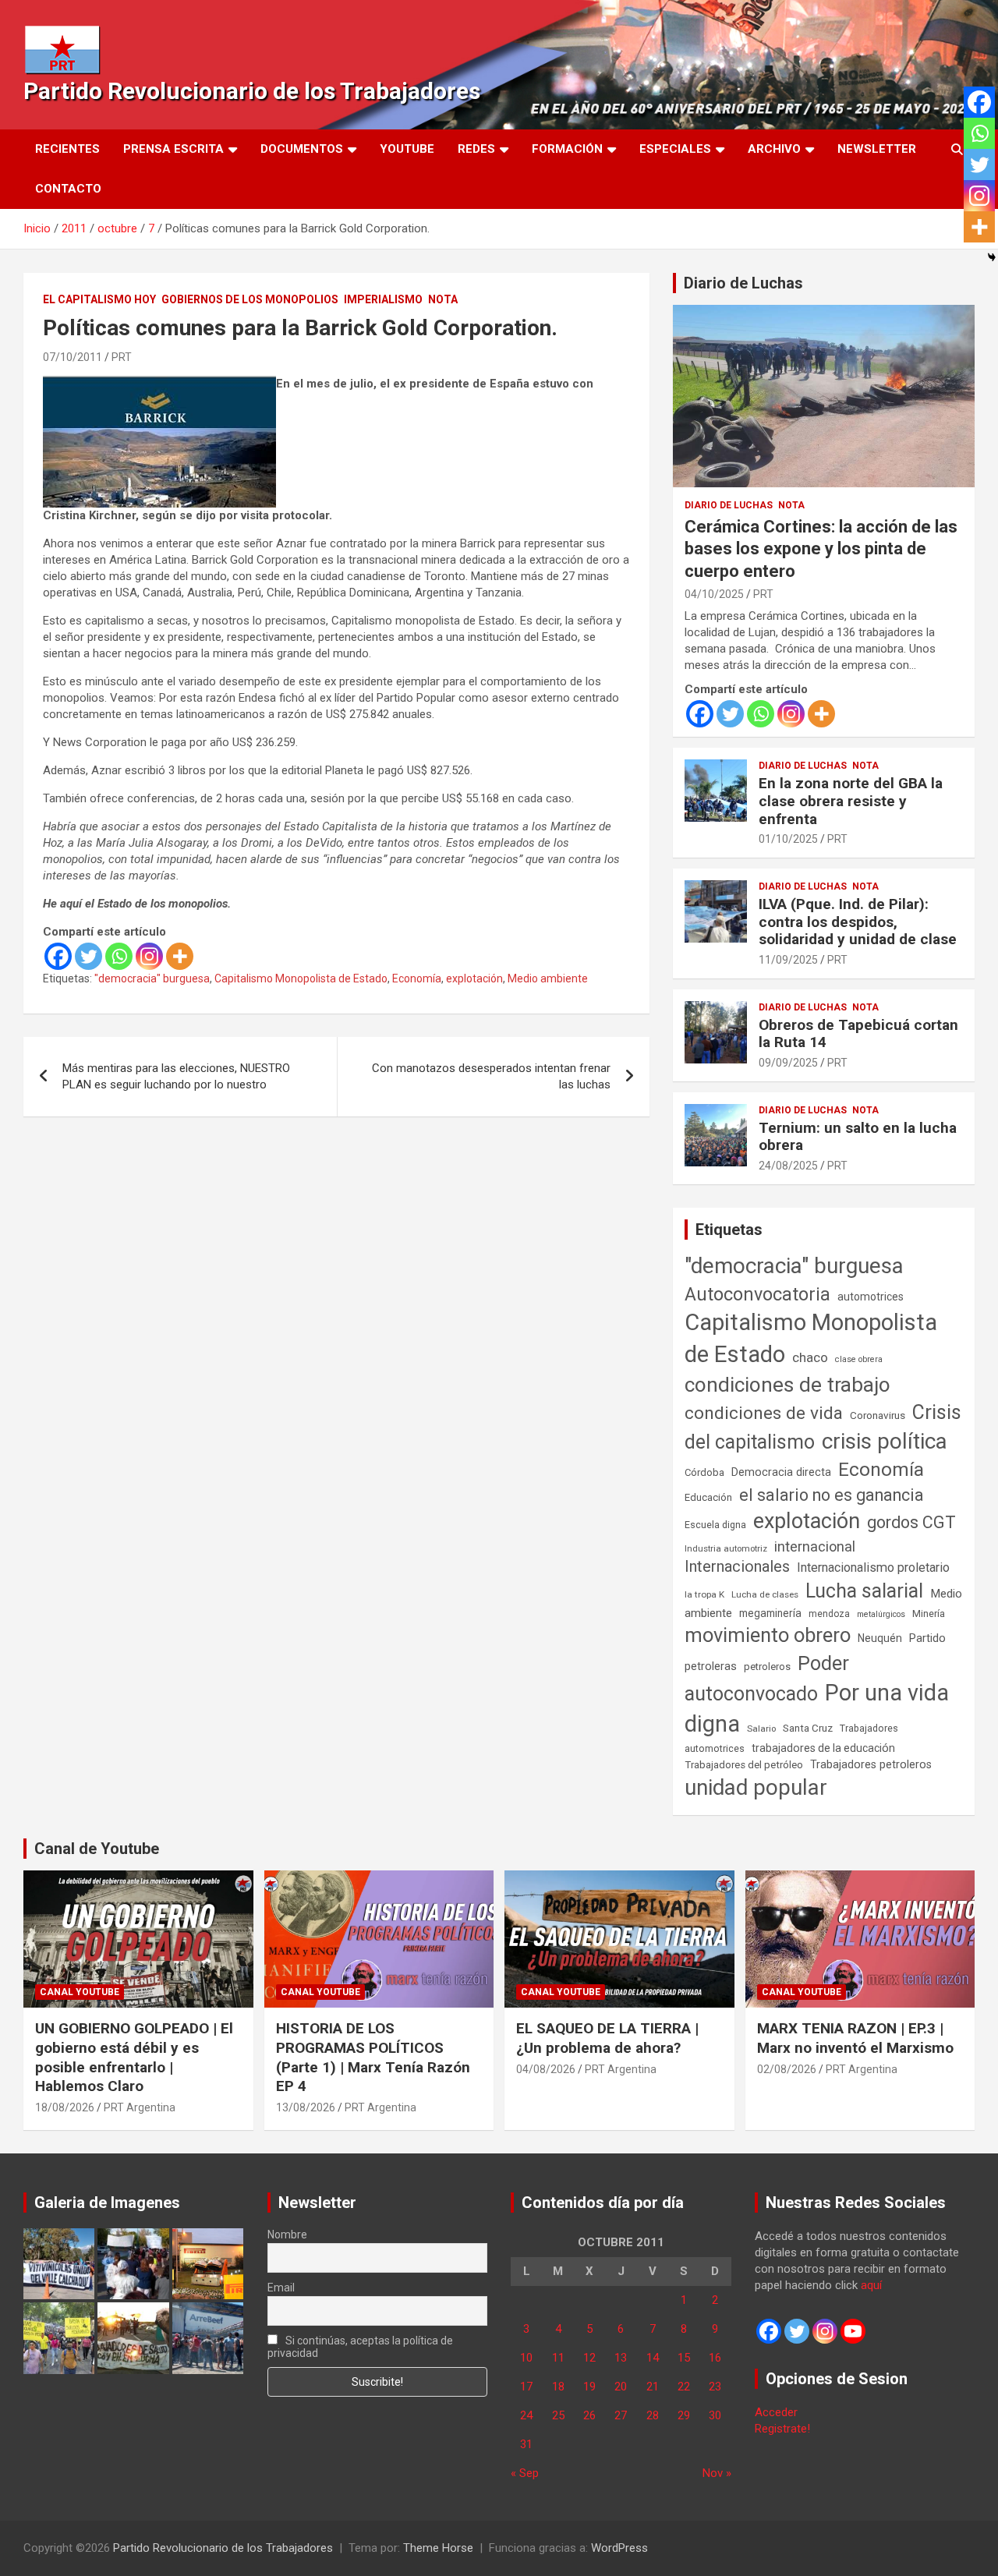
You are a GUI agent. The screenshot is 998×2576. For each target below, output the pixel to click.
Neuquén (880, 1638)
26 (589, 2415)
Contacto (68, 189)
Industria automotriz (726, 1548)
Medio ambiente (548, 978)
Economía (417, 978)
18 (558, 2387)
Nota (443, 299)
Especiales (675, 149)
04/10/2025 (714, 594)
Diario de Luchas (743, 283)
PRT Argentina (140, 2107)
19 (589, 2387)
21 (653, 2387)
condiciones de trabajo (787, 1385)
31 (526, 2444)
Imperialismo (383, 299)
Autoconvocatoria (757, 1294)
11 (558, 2358)
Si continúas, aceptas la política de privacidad (361, 2347)
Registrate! (782, 2429)
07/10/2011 (73, 357)
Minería (929, 1614)
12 (589, 2358)
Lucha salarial (864, 1591)
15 (684, 2358)
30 (715, 2415)
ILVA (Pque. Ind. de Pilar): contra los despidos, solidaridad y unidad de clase (858, 922)
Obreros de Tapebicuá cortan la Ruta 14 (858, 1034)
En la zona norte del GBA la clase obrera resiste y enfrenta (851, 801)
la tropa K (704, 1594)
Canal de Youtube (97, 1849)
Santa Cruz (808, 1728)
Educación (708, 1497)
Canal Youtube (80, 1992)
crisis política (885, 1441)
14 (653, 2358)
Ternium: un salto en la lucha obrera (858, 1137)
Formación (567, 149)
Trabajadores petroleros (871, 1765)
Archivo (774, 149)
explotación (474, 978)
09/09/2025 (788, 1063)
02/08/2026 (787, 2069)
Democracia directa (781, 1472)
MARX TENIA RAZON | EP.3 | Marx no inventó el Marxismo (855, 2038)
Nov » (717, 2473)
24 (526, 2415)
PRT (122, 357)
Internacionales (737, 1567)
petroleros (767, 1667)
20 (621, 2387)
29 (684, 2415)
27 (621, 2415)
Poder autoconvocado (767, 1679)
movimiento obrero (768, 1635)
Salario (761, 1729)
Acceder (776, 2412)
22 (684, 2387)
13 (621, 2358)
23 (715, 2387)
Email (281, 2288)
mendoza (829, 1614)
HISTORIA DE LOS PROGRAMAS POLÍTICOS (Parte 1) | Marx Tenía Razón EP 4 (373, 2057)
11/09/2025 (788, 960)
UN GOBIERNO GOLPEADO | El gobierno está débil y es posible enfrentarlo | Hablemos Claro (134, 2057)
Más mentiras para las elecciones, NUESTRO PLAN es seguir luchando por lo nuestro (176, 1076)
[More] (180, 956)
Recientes (67, 149)
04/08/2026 (546, 2069)
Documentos (302, 149)
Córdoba (704, 1472)
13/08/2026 (306, 2107)
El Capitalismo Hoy (99, 299)
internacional (815, 1546)
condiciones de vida (764, 1413)
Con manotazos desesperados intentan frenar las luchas (491, 1076)
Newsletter (877, 149)
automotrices (871, 1297)
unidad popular (756, 1787)
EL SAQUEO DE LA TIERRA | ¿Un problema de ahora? (607, 2038)
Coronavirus (878, 1415)
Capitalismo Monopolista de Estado (301, 978)
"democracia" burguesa (152, 978)
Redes (476, 149)
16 (715, 2358)
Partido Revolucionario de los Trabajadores (252, 91)
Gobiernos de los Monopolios (250, 299)
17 (526, 2387)
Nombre (287, 2235)
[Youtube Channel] (853, 2331)
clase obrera (859, 1359)
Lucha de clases (765, 1594)
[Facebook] (58, 956)
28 (653, 2415)
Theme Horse (438, 2548)
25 (558, 2415)
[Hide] (992, 257)
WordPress (619, 2548)
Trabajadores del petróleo (744, 1765)
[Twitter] (88, 956)
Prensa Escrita (173, 149)
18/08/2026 (65, 2107)
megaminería (770, 1613)
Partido (927, 1638)
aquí (871, 2285)
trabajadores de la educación (823, 1748)
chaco (810, 1357)
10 (526, 2358)
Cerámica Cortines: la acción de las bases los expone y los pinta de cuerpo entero (821, 549)
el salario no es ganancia (832, 1495)
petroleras (711, 1667)
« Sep (525, 2473)
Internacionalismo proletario (873, 1568)
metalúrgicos (881, 1614)
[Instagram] (149, 956)
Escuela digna (715, 1525)
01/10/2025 (788, 839)
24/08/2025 (788, 1166)
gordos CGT (911, 1522)
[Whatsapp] (119, 956)
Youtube (407, 149)
